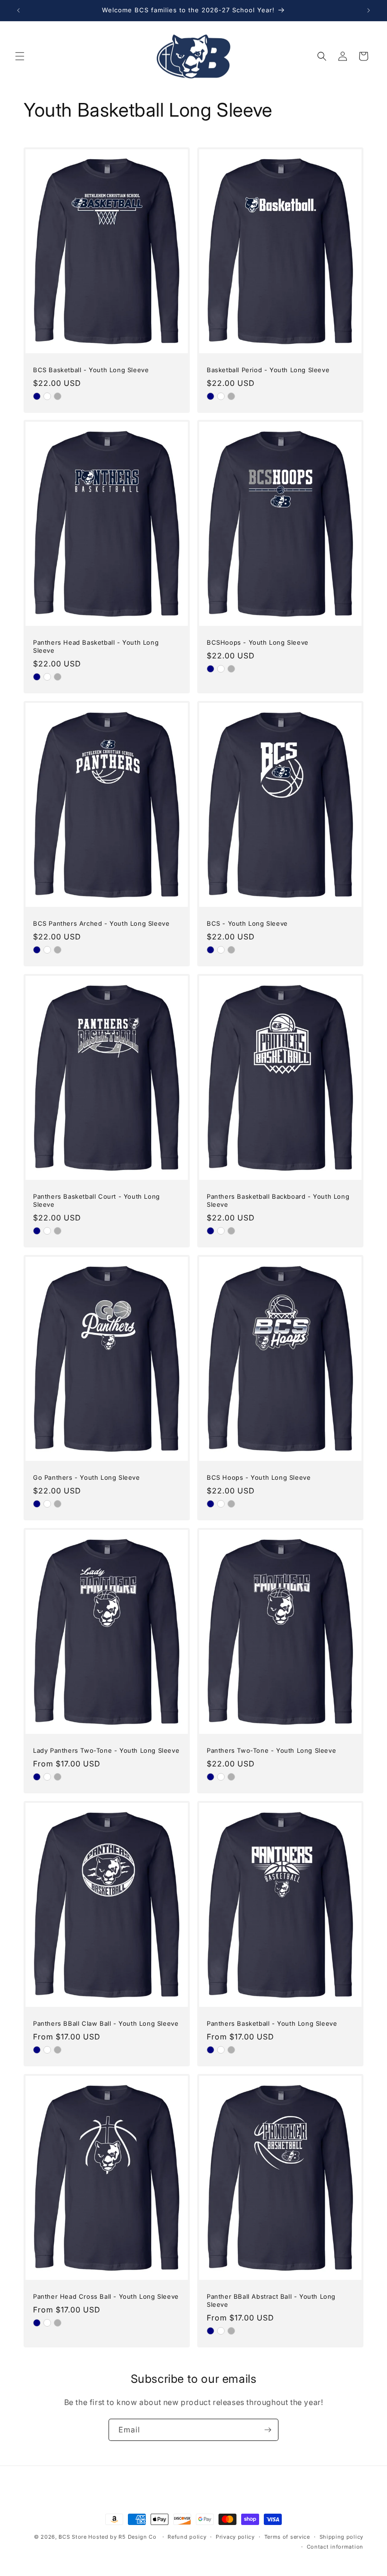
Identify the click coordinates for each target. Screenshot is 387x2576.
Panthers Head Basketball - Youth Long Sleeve (96, 646)
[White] (47, 396)
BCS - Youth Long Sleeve (247, 923)
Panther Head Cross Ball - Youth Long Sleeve (106, 2296)
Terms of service (287, 2537)
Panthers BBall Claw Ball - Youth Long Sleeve (106, 2023)
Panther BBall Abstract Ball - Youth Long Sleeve (271, 2300)
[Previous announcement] (18, 10)
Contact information (335, 2547)
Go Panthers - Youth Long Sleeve (87, 1477)
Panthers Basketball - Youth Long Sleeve (272, 2023)
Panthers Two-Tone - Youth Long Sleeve (271, 1750)
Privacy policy (235, 2537)
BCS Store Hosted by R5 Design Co (107, 2537)
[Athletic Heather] (58, 396)
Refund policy (187, 2537)
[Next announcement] (369, 10)
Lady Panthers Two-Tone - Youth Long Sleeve (106, 1750)
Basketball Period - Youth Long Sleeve (268, 370)
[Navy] (37, 396)
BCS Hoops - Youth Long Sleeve (259, 1477)
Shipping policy (342, 2537)
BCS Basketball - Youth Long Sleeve (91, 370)
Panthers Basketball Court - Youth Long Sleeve (97, 1200)
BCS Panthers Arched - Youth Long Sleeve (101, 923)
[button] (20, 56)
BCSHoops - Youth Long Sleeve (258, 642)
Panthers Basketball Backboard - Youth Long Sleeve (278, 1200)
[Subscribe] (268, 2430)
